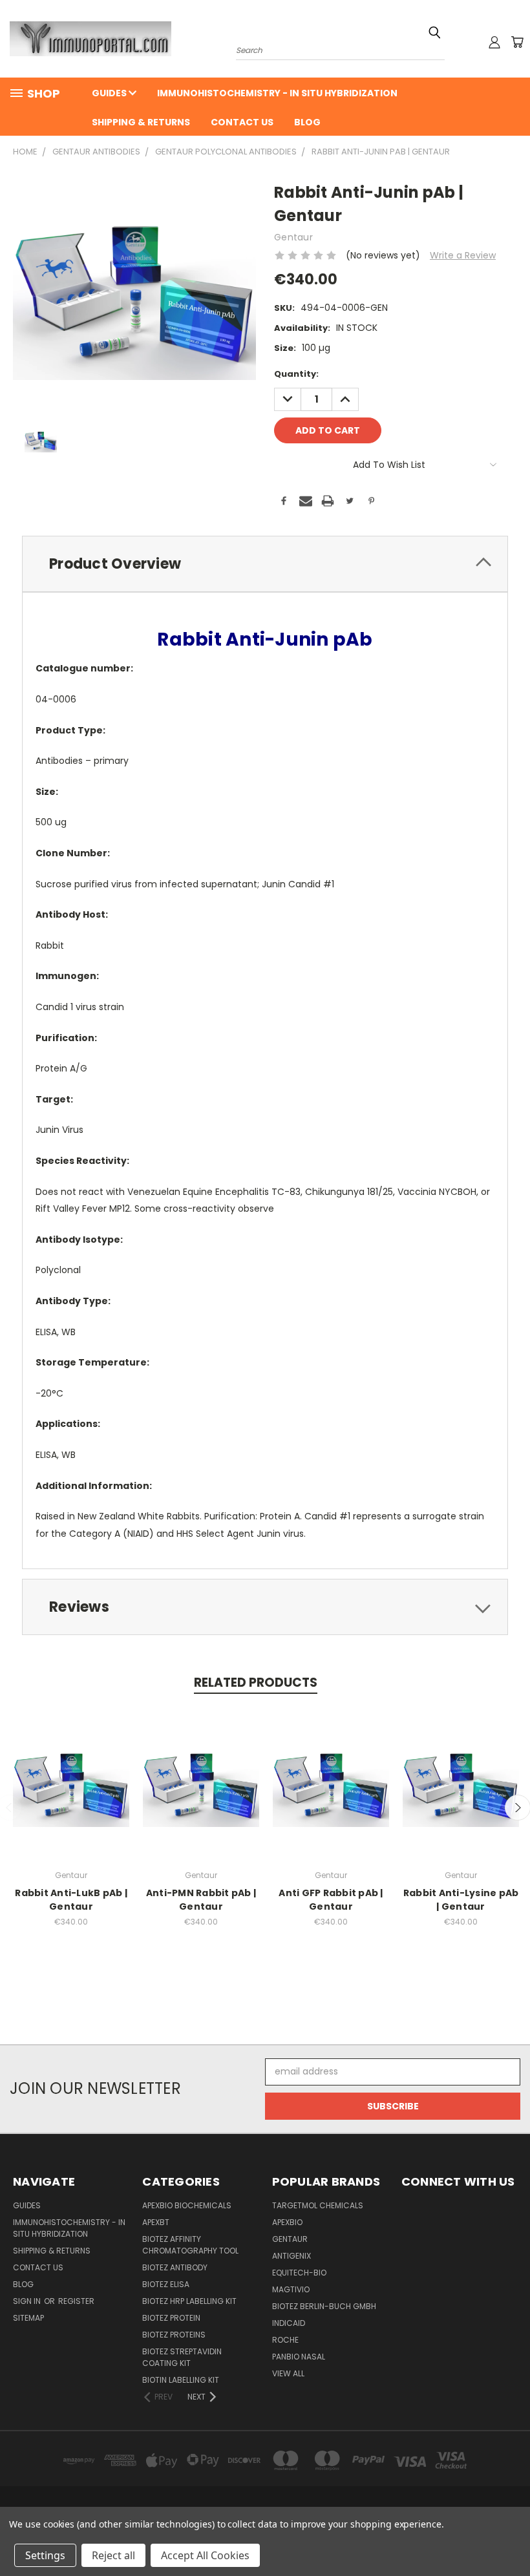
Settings (45, 2555)
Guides (110, 93)
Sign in (28, 2301)
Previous (510, 2536)
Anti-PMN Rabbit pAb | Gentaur (201, 1900)
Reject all (113, 2555)
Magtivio (291, 2289)
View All (288, 2373)
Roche (285, 2340)
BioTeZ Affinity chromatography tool (190, 2245)
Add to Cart (71, 1793)
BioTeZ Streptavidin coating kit (182, 2357)
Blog (307, 122)
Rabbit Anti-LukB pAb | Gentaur (71, 1900)
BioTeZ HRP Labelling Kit (189, 2301)
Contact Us (242, 122)
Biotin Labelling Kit (181, 2380)
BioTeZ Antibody (175, 2267)
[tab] (265, 564)
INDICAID (289, 2323)
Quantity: (296, 374)
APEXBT (156, 2222)
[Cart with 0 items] (517, 42)
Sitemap (28, 2318)
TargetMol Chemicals (318, 2205)
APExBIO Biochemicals (187, 2205)
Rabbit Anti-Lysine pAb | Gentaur (461, 1900)
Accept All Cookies (205, 2555)
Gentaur (290, 2239)
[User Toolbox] (494, 42)
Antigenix (291, 2256)
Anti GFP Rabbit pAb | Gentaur (331, 1900)
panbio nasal (299, 2357)
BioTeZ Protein (171, 2318)
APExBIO (287, 2222)
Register (76, 2301)
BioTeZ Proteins (174, 2335)
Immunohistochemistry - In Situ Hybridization (277, 93)
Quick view (71, 1769)
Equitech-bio (299, 2273)
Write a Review (463, 255)
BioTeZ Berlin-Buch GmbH (324, 2306)
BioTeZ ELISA (166, 2284)
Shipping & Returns (141, 122)
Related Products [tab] (256, 1683)
